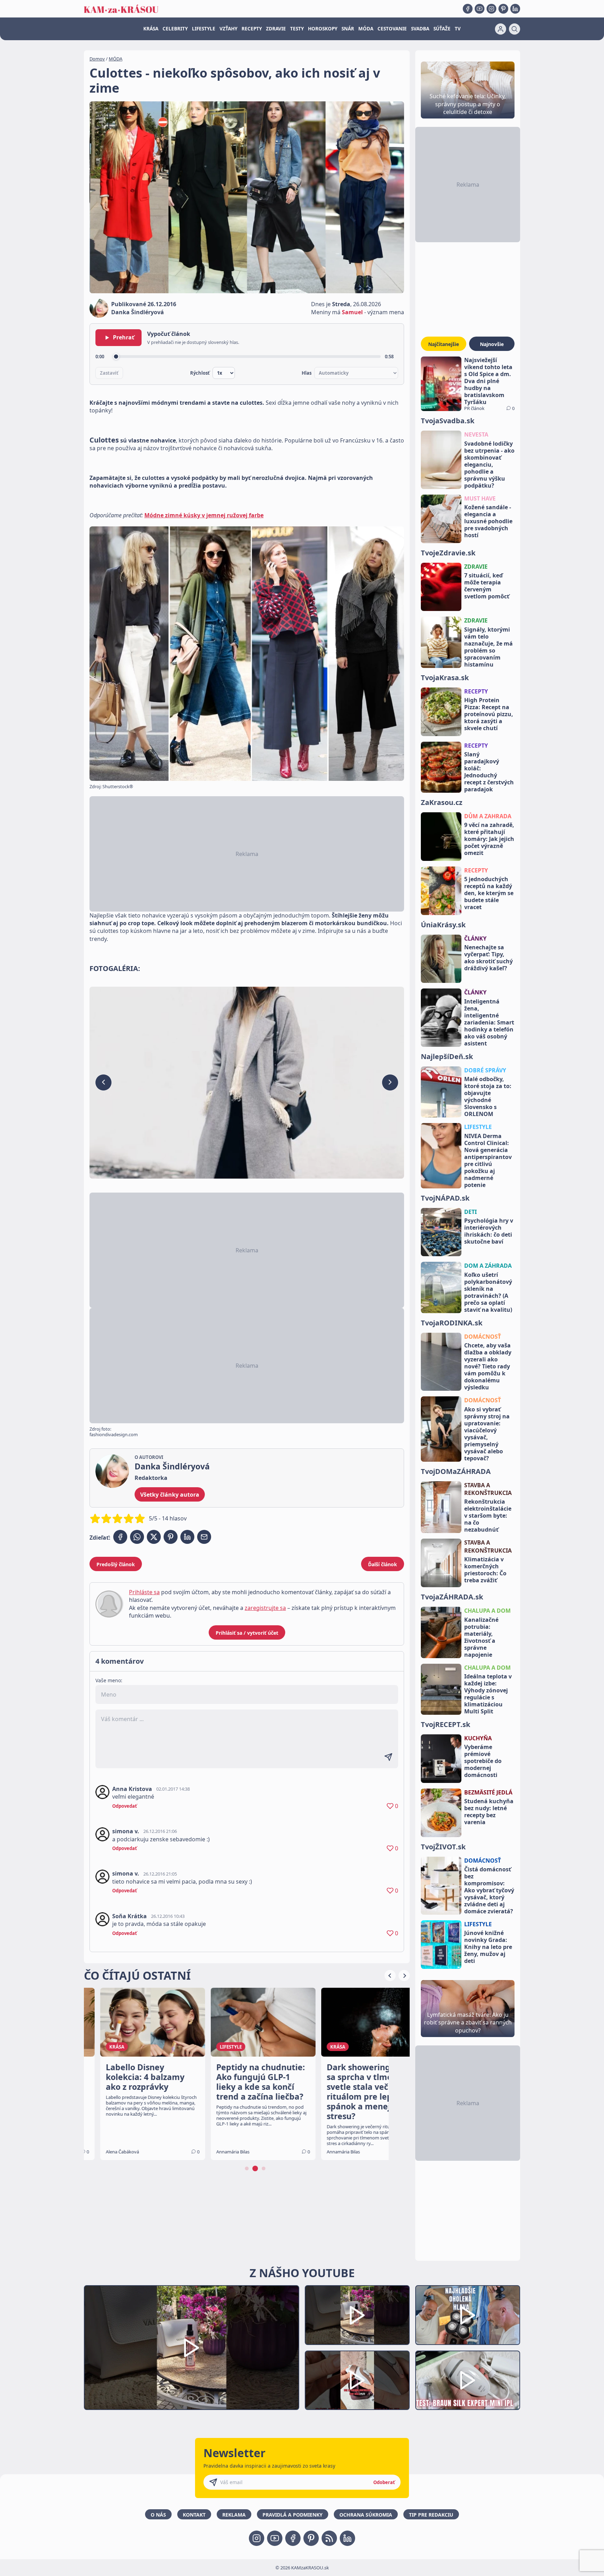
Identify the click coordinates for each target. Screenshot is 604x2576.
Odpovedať (125, 1806)
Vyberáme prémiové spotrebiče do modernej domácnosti (483, 1761)
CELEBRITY (175, 29)
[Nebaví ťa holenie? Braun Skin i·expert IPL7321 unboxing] (357, 2380)
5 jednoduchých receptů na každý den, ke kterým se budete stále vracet (489, 893)
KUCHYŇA (478, 1738)
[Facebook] (468, 9)
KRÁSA (151, 29)
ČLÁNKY (475, 938)
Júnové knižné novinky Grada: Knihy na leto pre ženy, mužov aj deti (488, 1947)
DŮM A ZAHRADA (488, 816)
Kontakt (194, 2515)
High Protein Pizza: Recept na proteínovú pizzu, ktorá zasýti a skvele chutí (489, 714)
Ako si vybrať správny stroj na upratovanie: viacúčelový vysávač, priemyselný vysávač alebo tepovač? (487, 1434)
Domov (97, 59)
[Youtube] (480, 9)
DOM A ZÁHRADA (488, 1266)
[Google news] (329, 2538)
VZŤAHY (228, 29)
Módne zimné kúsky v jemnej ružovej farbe (204, 515)
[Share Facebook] (120, 1537)
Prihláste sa (144, 1592)
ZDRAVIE (276, 29)
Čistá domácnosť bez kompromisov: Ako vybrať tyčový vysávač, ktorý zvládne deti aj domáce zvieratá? (489, 1890)
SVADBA (420, 29)
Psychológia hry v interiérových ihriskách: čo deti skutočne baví (489, 1231)
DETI (470, 1212)
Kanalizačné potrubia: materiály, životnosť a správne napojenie (481, 1637)
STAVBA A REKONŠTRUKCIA (488, 1489)
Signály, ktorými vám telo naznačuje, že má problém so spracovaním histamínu (488, 647)
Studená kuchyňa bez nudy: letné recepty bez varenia (489, 1812)
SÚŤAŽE (442, 29)
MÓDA (366, 29)
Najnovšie (492, 344)
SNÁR (348, 29)
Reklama (234, 2515)
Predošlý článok (116, 1564)
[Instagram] (491, 9)
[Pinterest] (503, 9)
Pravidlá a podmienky (293, 2515)
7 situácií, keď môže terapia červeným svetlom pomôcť (487, 586)
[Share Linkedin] (187, 1537)
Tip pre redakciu (431, 2515)
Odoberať (384, 2482)
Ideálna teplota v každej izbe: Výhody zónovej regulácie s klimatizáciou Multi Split (488, 1694)
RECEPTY (252, 29)
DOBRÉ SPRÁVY (485, 1070)
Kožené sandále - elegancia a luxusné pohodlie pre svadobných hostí (488, 521)
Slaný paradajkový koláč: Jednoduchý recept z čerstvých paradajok (489, 772)
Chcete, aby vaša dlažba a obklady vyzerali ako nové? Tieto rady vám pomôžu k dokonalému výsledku (488, 1366)
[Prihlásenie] (501, 29)
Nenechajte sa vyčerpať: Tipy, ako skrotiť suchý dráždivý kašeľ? (488, 958)
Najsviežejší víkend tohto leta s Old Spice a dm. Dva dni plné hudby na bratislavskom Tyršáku (488, 381)
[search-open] (515, 29)
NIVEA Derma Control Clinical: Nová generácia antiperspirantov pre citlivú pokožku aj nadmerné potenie (488, 1160)
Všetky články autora (170, 1495)
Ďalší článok (383, 1564)
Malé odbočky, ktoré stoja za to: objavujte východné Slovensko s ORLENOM (488, 1096)
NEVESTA (476, 434)
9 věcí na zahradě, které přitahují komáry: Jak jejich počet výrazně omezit (489, 839)
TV (458, 29)
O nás (158, 2515)
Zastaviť (109, 373)
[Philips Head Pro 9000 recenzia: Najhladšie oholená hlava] (468, 2315)
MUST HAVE (480, 498)
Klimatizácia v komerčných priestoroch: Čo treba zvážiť (485, 1570)
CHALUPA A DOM (487, 1611)
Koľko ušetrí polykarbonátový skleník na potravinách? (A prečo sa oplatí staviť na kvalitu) (488, 1292)
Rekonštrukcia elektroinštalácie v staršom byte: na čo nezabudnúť (488, 1516)
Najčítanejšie (444, 344)
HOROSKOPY (323, 29)
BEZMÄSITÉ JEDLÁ (488, 1792)
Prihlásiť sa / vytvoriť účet (247, 1633)
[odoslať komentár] (388, 1757)
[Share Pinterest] (171, 1537)
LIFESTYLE (204, 29)
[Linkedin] (515, 9)
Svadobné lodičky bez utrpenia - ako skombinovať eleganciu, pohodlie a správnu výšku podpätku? (489, 465)
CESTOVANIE (392, 29)
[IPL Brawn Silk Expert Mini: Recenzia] (468, 2380)
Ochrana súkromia (366, 2515)
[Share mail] (204, 1537)
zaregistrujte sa (265, 1608)
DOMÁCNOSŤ (483, 1337)
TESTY (297, 29)
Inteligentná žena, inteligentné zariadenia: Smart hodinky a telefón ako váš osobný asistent (489, 1022)
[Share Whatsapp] (137, 1537)
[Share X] (154, 1537)
